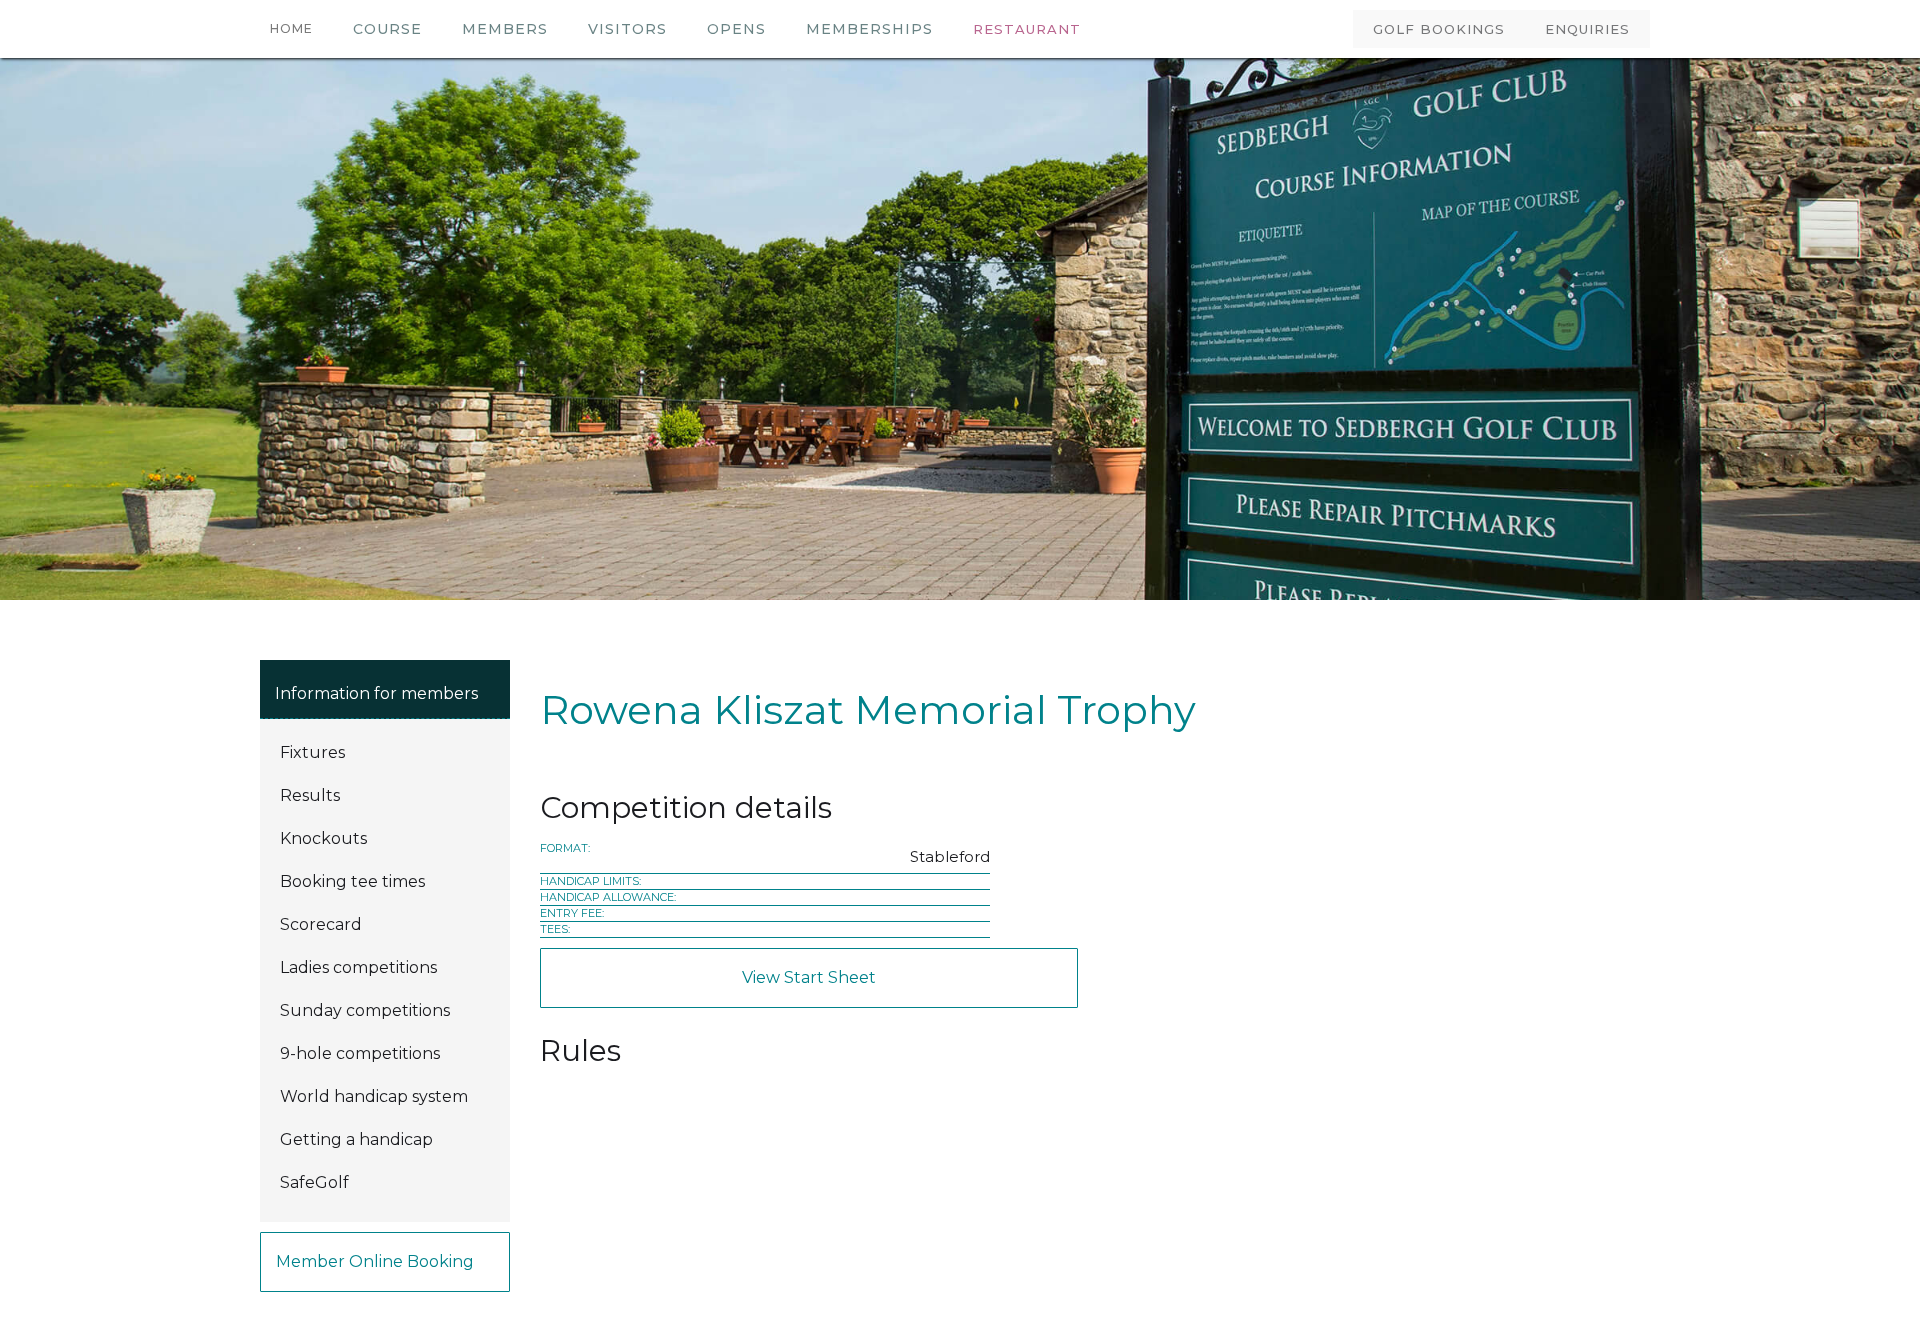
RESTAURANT (1027, 29)
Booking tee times (352, 881)
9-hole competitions (360, 1053)
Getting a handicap (356, 1139)
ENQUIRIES (1587, 29)
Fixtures (312, 752)
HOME (291, 28)
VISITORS (627, 29)
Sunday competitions (365, 1010)
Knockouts (323, 838)
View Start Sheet (809, 977)
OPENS (736, 29)
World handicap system (374, 1096)
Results (310, 795)
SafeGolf (314, 1182)
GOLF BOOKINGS (1439, 29)
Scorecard (321, 924)
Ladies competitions (358, 967)
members (505, 29)
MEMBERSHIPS (869, 29)
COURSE (387, 29)
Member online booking (375, 1261)
